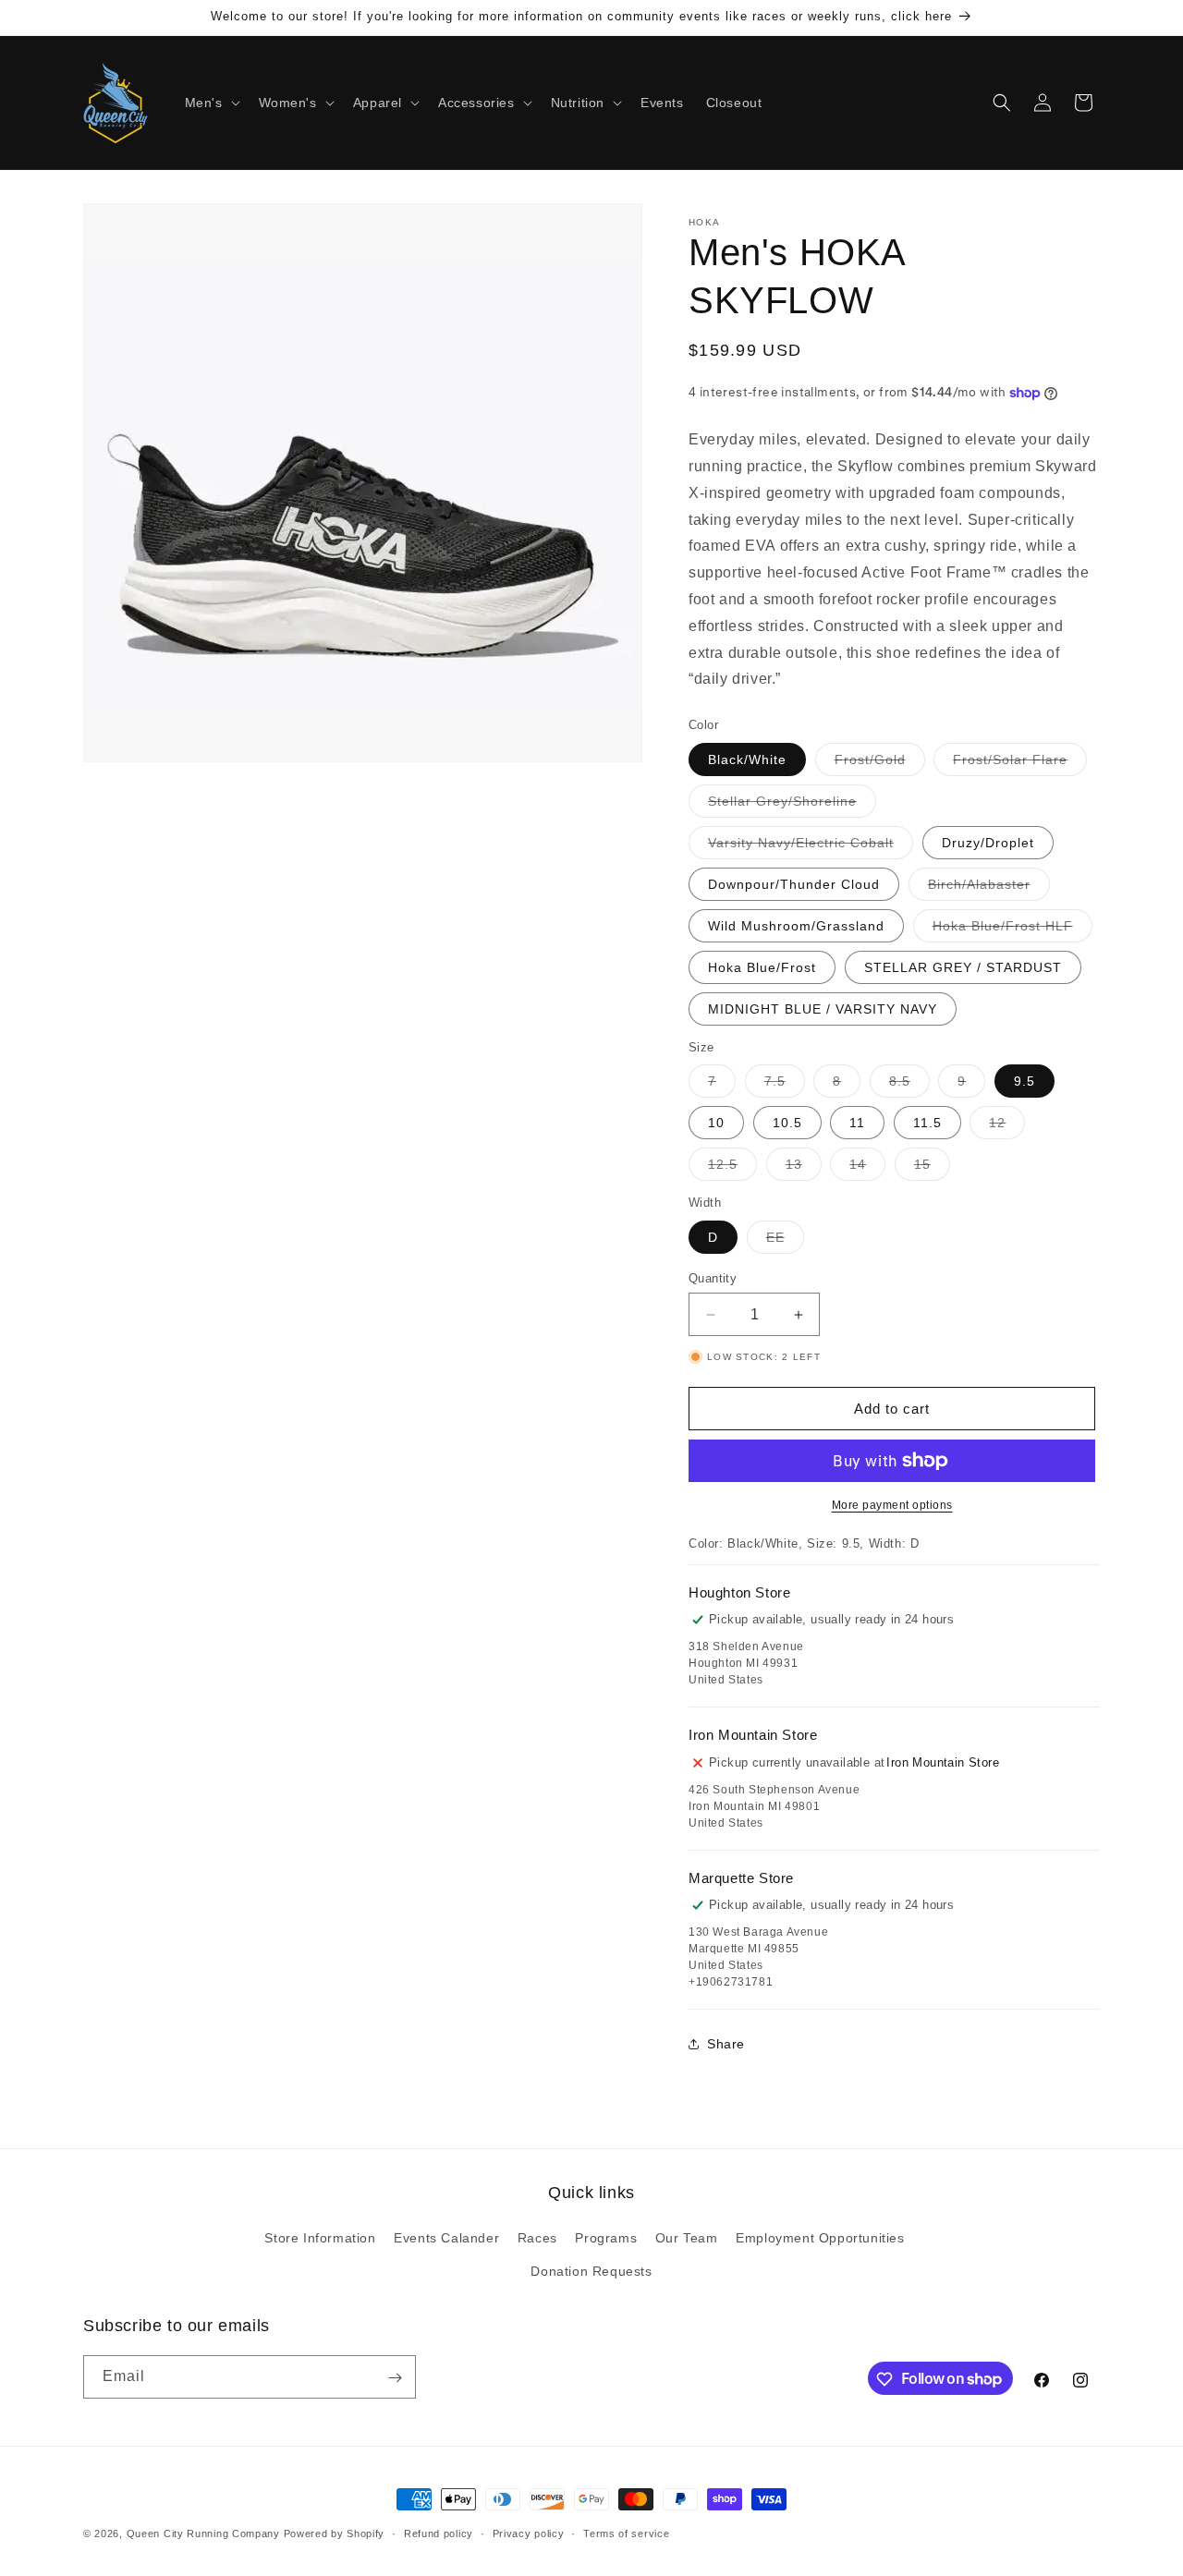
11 (857, 1123)
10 (716, 1123)
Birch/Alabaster (989, 888)
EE (785, 1241)
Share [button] (726, 2044)
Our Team (687, 2239)
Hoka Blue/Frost (762, 967)
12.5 (732, 1168)
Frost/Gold (880, 764)
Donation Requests (591, 2271)
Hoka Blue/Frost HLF (1012, 930)
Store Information (320, 2239)
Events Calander (446, 2239)
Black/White (747, 759)
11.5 (927, 1123)
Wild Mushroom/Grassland (796, 926)
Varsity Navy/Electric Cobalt (811, 847)
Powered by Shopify (335, 2533)
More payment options (892, 1505)
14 (867, 1168)
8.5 (909, 1085)
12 (1007, 1127)
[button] (211, 103)
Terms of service (626, 2533)
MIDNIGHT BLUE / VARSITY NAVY (823, 1009)
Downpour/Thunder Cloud (794, 884)
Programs (606, 2239)
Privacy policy (529, 2533)
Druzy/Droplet (988, 843)
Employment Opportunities (820, 2239)
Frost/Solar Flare (1020, 764)
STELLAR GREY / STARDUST (963, 967)
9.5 (1024, 1081)
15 (932, 1168)
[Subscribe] (395, 2378)
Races (537, 2239)
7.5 (785, 1085)
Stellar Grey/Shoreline (792, 805)
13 (804, 1168)
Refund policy (439, 2533)
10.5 (787, 1123)
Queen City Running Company (203, 2533)
